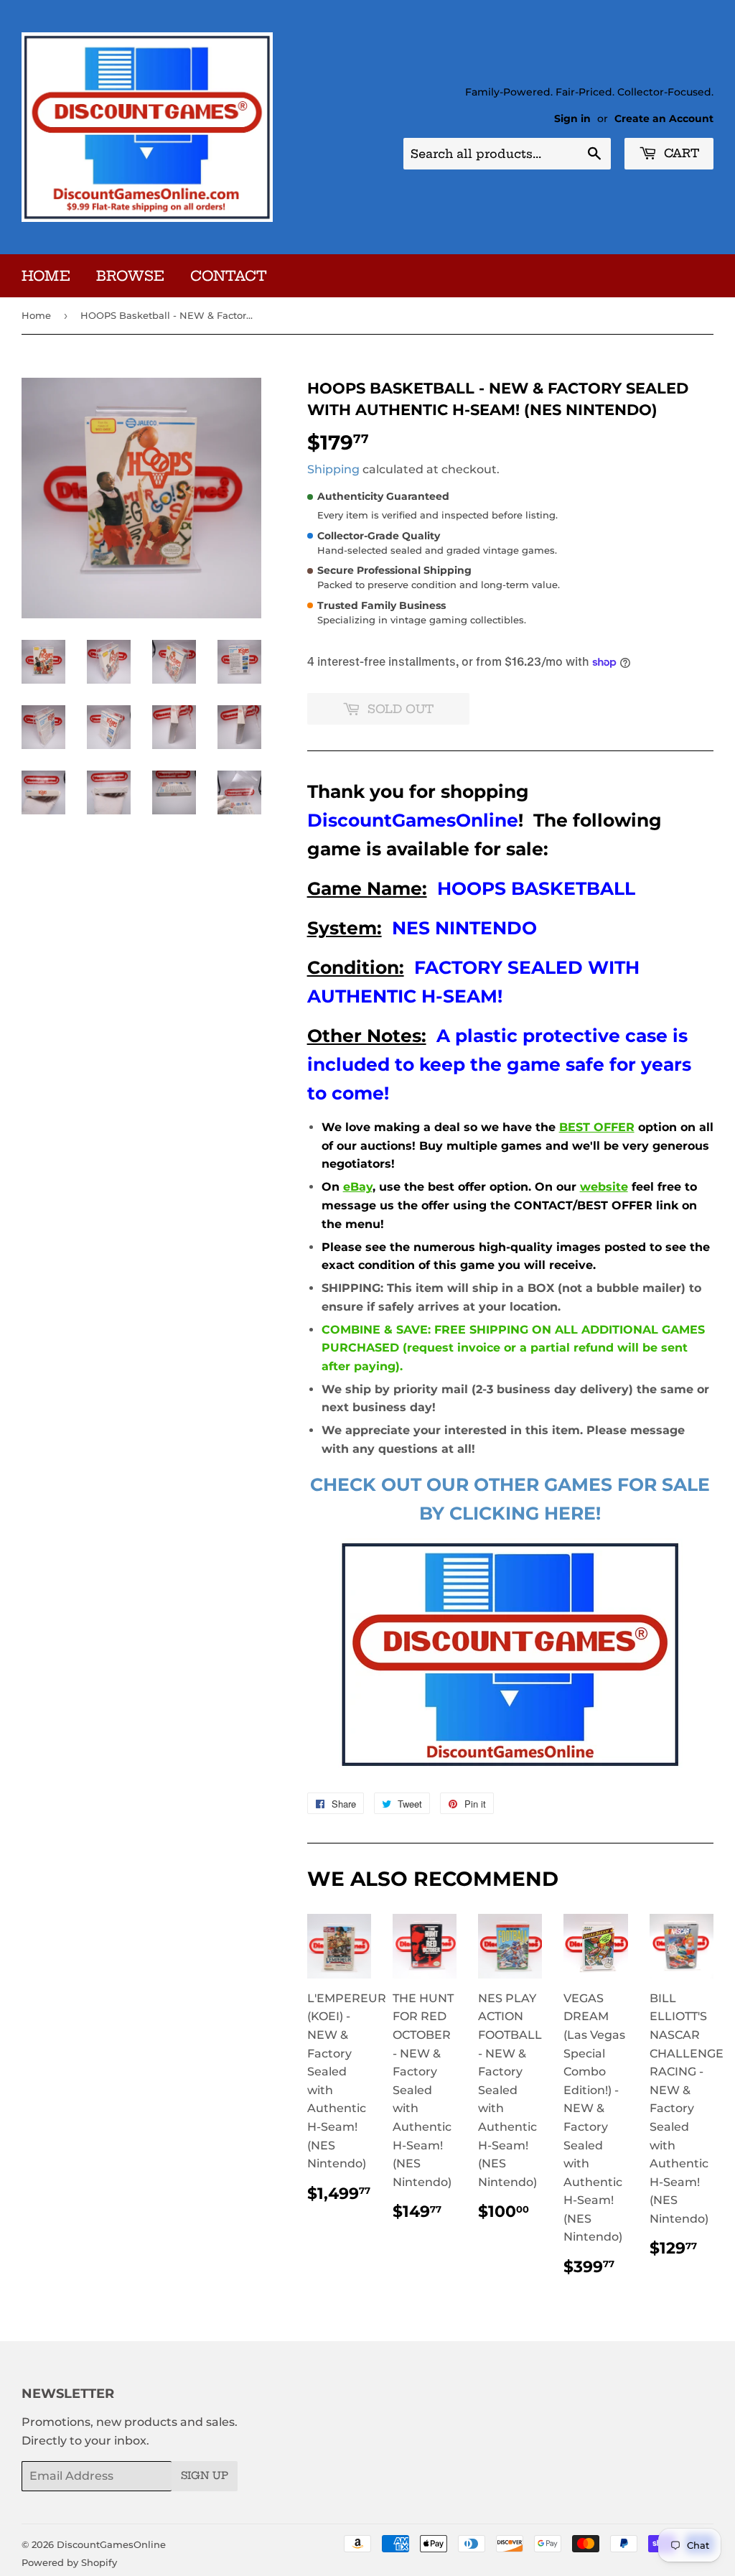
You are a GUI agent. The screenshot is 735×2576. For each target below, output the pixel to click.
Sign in (572, 118)
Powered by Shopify (69, 2562)
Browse (130, 276)
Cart (680, 153)
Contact (229, 276)
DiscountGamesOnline (111, 2544)
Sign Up (205, 2475)
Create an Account (664, 118)
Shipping (333, 469)
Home (46, 276)
